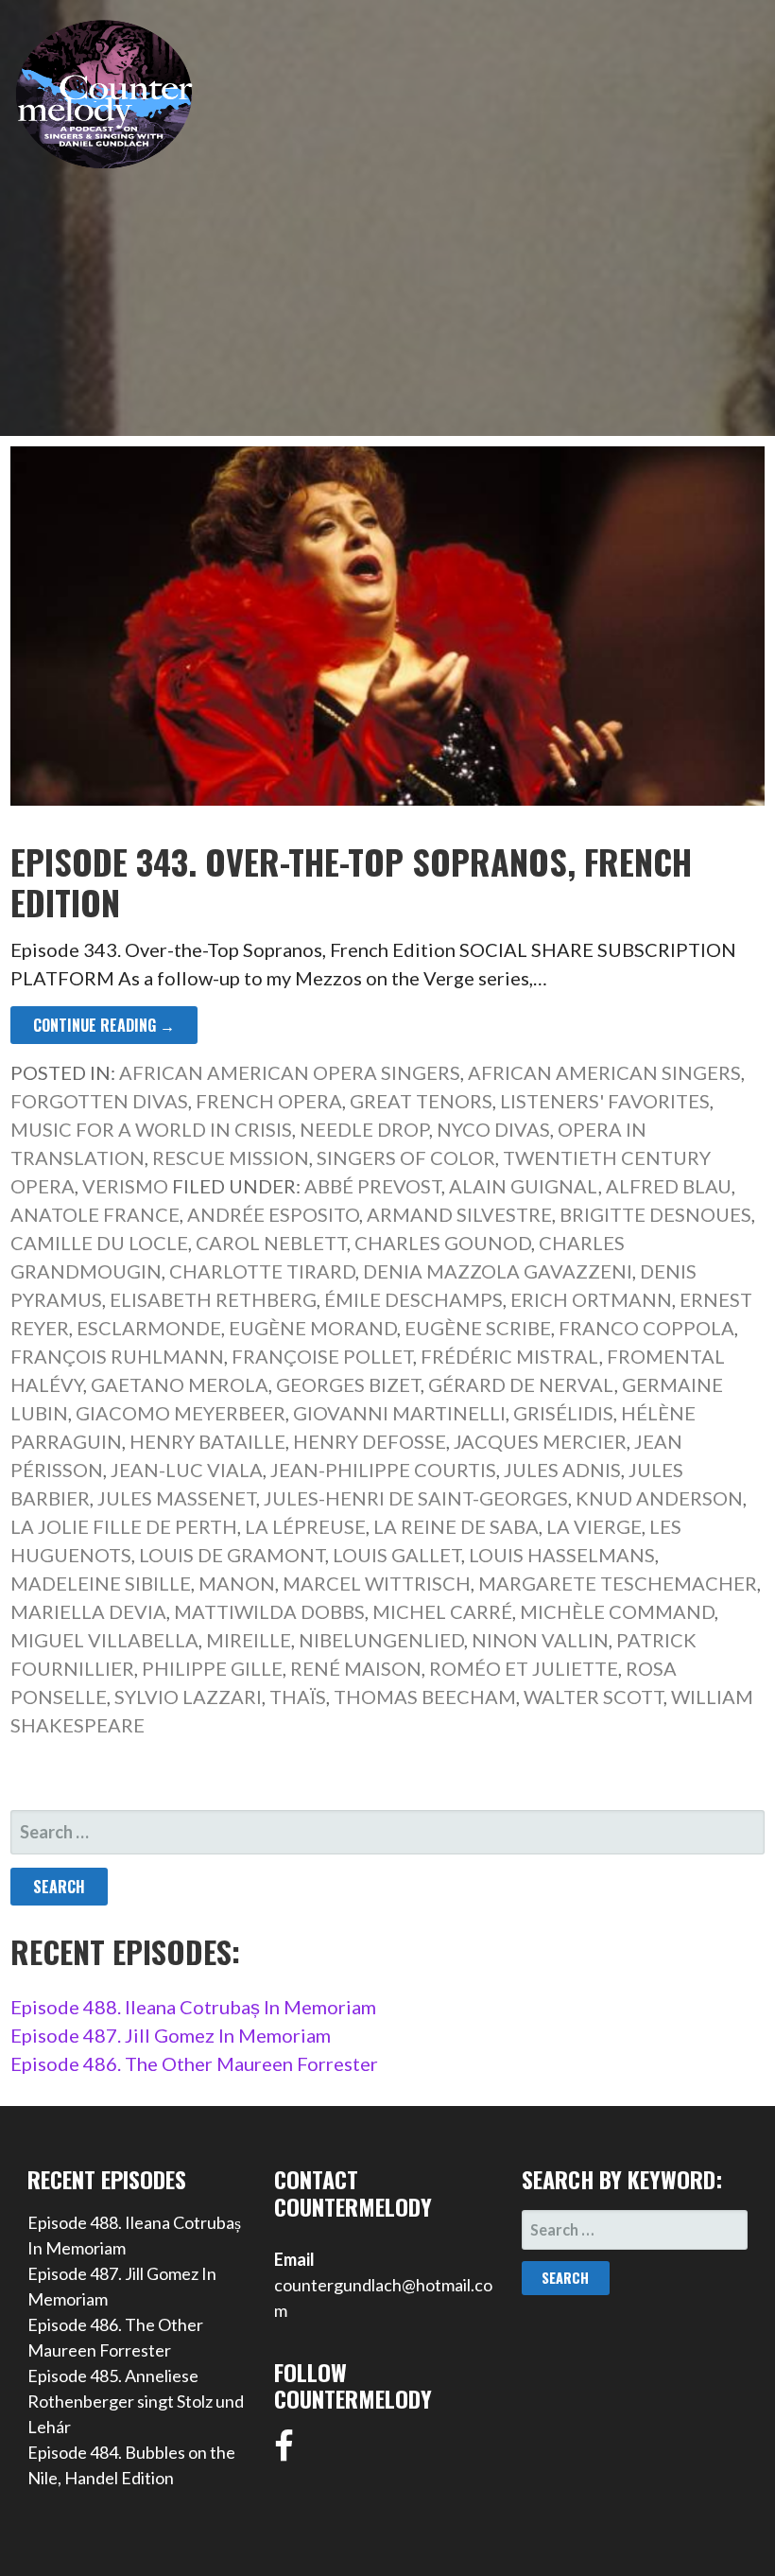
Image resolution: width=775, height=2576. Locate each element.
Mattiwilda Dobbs (269, 1611)
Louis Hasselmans (562, 1555)
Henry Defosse (370, 1441)
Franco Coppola (646, 1328)
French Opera (269, 1101)
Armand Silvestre (459, 1214)
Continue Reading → (104, 1025)
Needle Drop (364, 1129)
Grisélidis (563, 1413)
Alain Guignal (524, 1186)
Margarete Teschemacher (618, 1583)
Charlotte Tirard (262, 1271)
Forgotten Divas (99, 1101)
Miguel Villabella (104, 1640)
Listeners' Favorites (605, 1101)
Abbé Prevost (373, 1186)
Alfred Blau (669, 1186)
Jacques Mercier (540, 1441)
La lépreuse (305, 1526)
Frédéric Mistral (510, 1356)
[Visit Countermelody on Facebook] (284, 2452)
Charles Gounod (443, 1243)
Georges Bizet (348, 1384)
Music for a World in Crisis (151, 1129)
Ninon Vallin (540, 1640)
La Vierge (594, 1526)
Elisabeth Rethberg (213, 1299)
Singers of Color (406, 1157)
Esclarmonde (149, 1328)
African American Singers (604, 1072)
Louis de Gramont (232, 1555)
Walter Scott (594, 1697)
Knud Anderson (659, 1498)
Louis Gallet (397, 1555)
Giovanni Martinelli (399, 1413)
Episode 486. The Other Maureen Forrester (194, 2063)
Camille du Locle (99, 1243)
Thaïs (298, 1697)
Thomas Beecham (425, 1697)
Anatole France (95, 1214)
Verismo (125, 1186)
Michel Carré (442, 1611)
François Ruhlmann (117, 1356)
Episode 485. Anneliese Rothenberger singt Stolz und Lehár (136, 2401)
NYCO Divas (493, 1129)
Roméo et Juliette (524, 1668)
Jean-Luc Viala (187, 1470)
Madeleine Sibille (101, 1583)
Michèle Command (617, 1611)
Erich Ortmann (591, 1299)
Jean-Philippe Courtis (383, 1470)
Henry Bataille (207, 1441)
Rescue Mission (231, 1157)
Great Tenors (421, 1101)
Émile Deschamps (413, 1299)
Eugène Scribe (478, 1328)
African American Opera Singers (290, 1072)
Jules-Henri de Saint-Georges (416, 1498)
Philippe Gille (212, 1668)
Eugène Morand (313, 1328)
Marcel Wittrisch (377, 1583)
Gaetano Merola (180, 1384)
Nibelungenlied (381, 1640)
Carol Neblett (271, 1243)
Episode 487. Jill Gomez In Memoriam (171, 2035)
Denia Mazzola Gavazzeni (498, 1271)
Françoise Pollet (322, 1356)
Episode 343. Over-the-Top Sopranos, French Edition (351, 881)
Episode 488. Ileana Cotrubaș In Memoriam (193, 2007)
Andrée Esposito (273, 1214)
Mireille (249, 1640)
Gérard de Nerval (521, 1384)
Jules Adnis (562, 1470)
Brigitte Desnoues (655, 1214)
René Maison (356, 1668)
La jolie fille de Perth (124, 1526)
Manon (237, 1583)
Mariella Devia (88, 1611)
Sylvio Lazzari (188, 1697)
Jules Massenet (177, 1498)
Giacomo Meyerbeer (181, 1413)
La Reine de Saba (456, 1526)
